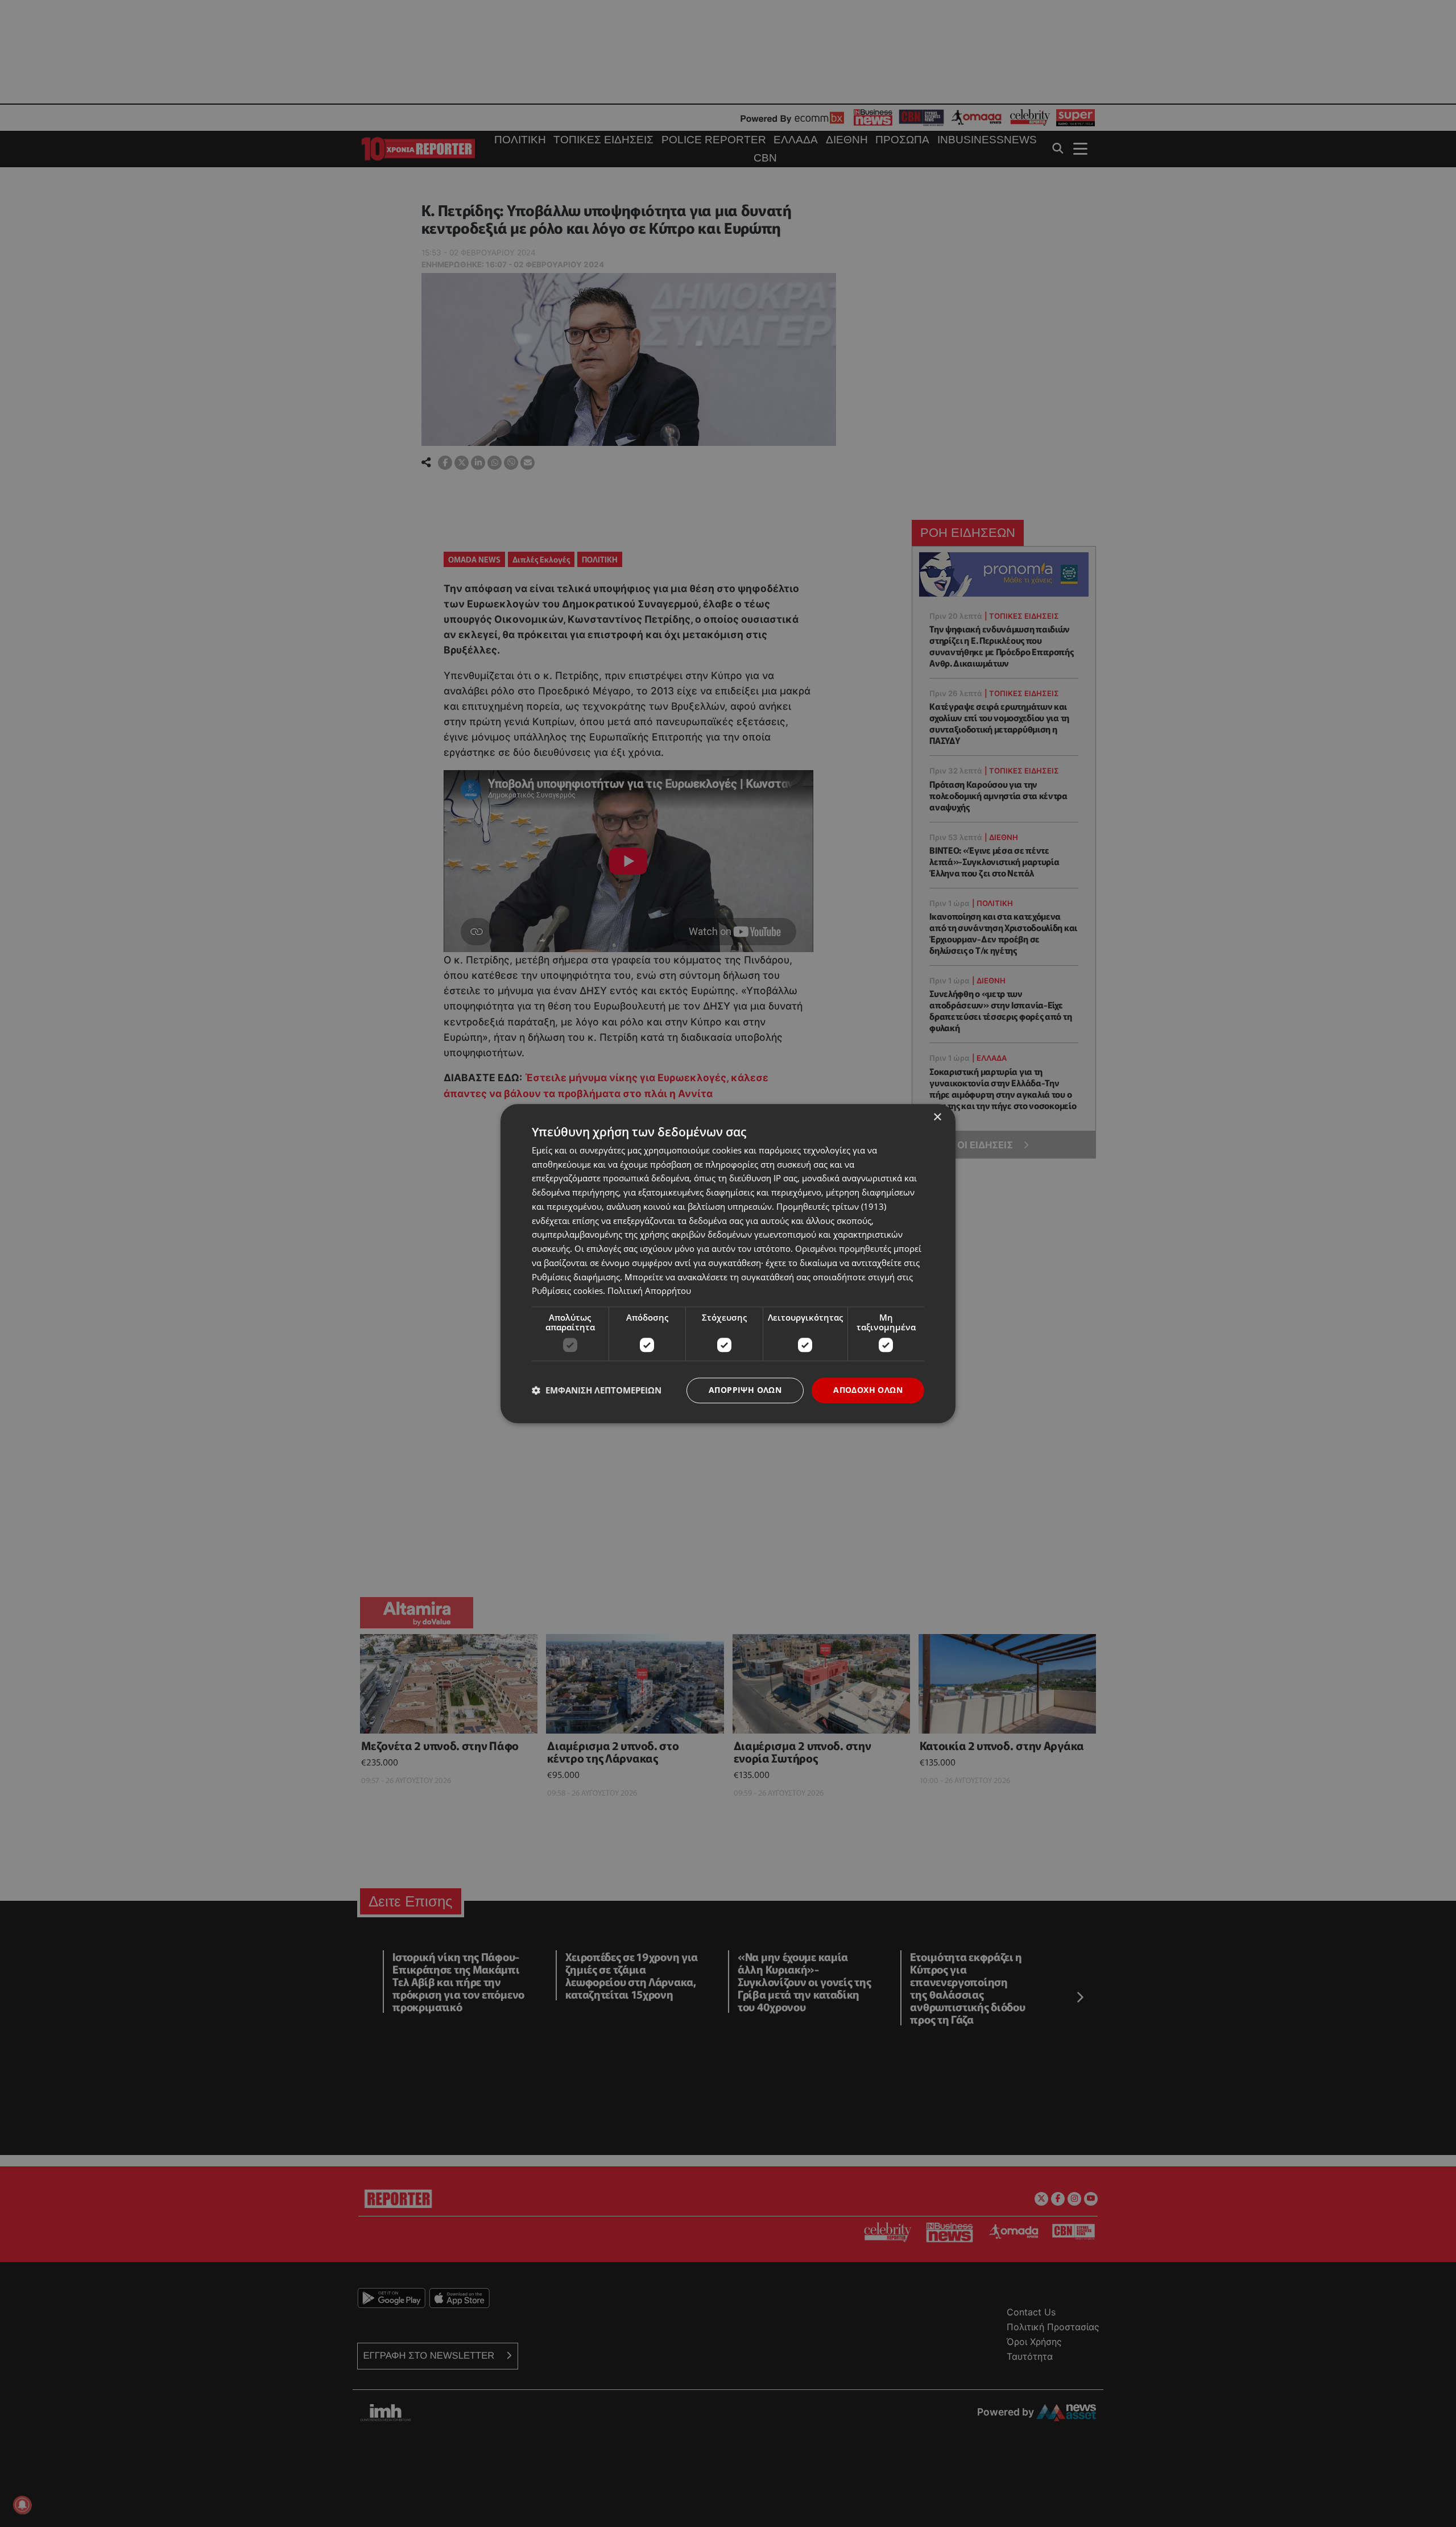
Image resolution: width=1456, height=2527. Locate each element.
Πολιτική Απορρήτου (649, 1291)
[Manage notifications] (22, 2505)
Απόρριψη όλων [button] (745, 1390)
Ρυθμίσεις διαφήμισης (576, 1277)
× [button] (937, 1117)
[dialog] (728, 1263)
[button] (597, 1391)
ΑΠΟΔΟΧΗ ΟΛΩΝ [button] (868, 1390)
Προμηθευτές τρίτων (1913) (831, 1206)
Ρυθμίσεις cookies (567, 1291)
